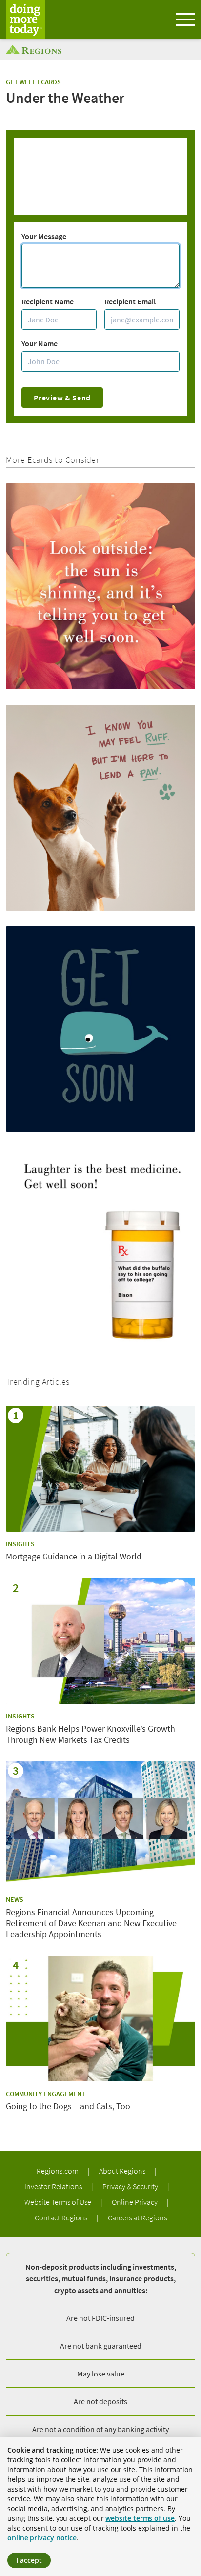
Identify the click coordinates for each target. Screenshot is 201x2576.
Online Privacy (135, 2202)
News (15, 1899)
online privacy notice (42, 2538)
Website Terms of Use (59, 2202)
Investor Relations (54, 2186)
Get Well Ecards (33, 82)
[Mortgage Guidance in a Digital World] (100, 1469)
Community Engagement (46, 2094)
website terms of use (140, 2518)
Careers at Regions (137, 2217)
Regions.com (58, 2171)
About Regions (123, 2171)
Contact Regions (62, 2217)
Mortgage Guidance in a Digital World (74, 1557)
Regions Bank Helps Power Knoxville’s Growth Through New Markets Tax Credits (90, 1734)
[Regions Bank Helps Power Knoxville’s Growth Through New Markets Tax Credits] (100, 1641)
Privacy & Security (131, 2186)
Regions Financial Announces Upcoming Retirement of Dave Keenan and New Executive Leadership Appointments (91, 1923)
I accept (29, 2560)
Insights (20, 1544)
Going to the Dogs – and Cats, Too (68, 2106)
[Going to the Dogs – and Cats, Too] (100, 2019)
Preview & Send (62, 398)
